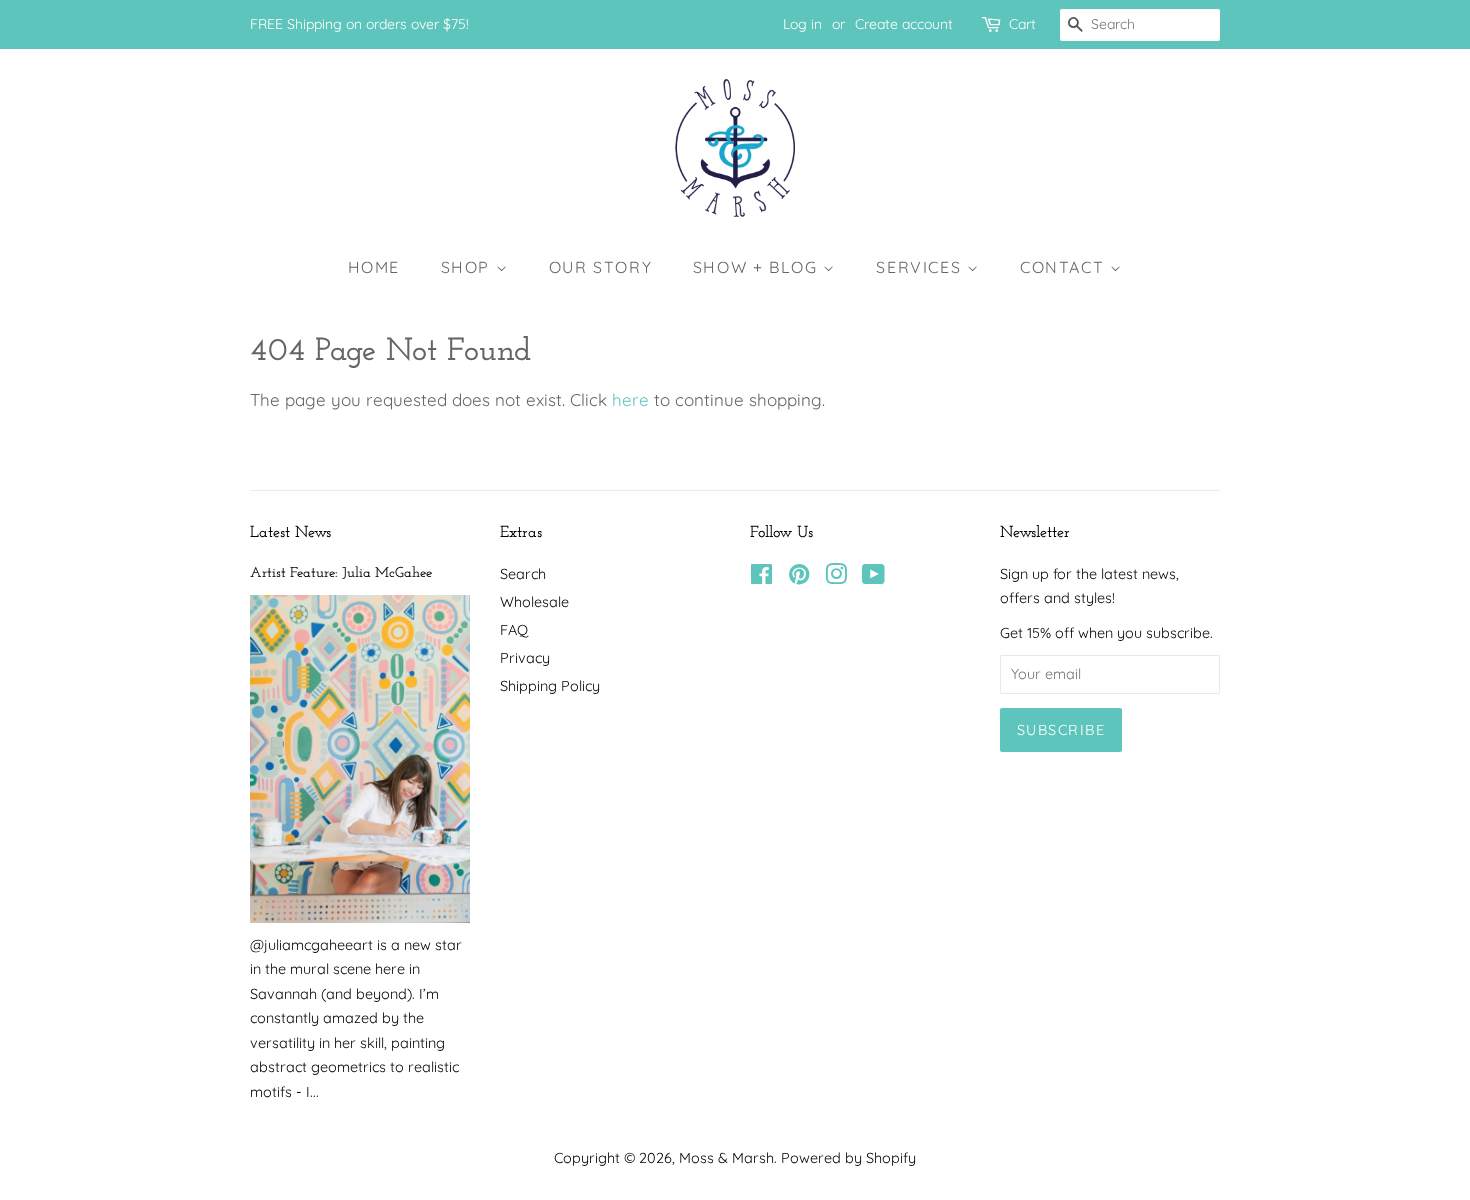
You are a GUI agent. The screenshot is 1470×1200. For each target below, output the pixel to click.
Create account (904, 24)
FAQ (514, 630)
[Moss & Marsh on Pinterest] (799, 578)
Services (921, 267)
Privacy (525, 658)
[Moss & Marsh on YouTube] (873, 578)
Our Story (600, 267)
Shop (468, 267)
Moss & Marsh (726, 1158)
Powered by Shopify (848, 1158)
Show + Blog (758, 267)
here (630, 399)
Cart (1022, 24)
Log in (802, 24)
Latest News (290, 533)
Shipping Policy (550, 686)
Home (374, 267)
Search (523, 574)
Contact (1065, 267)
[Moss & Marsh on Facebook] (761, 578)
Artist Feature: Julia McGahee (341, 573)
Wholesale (534, 602)
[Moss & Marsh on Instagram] (836, 578)
